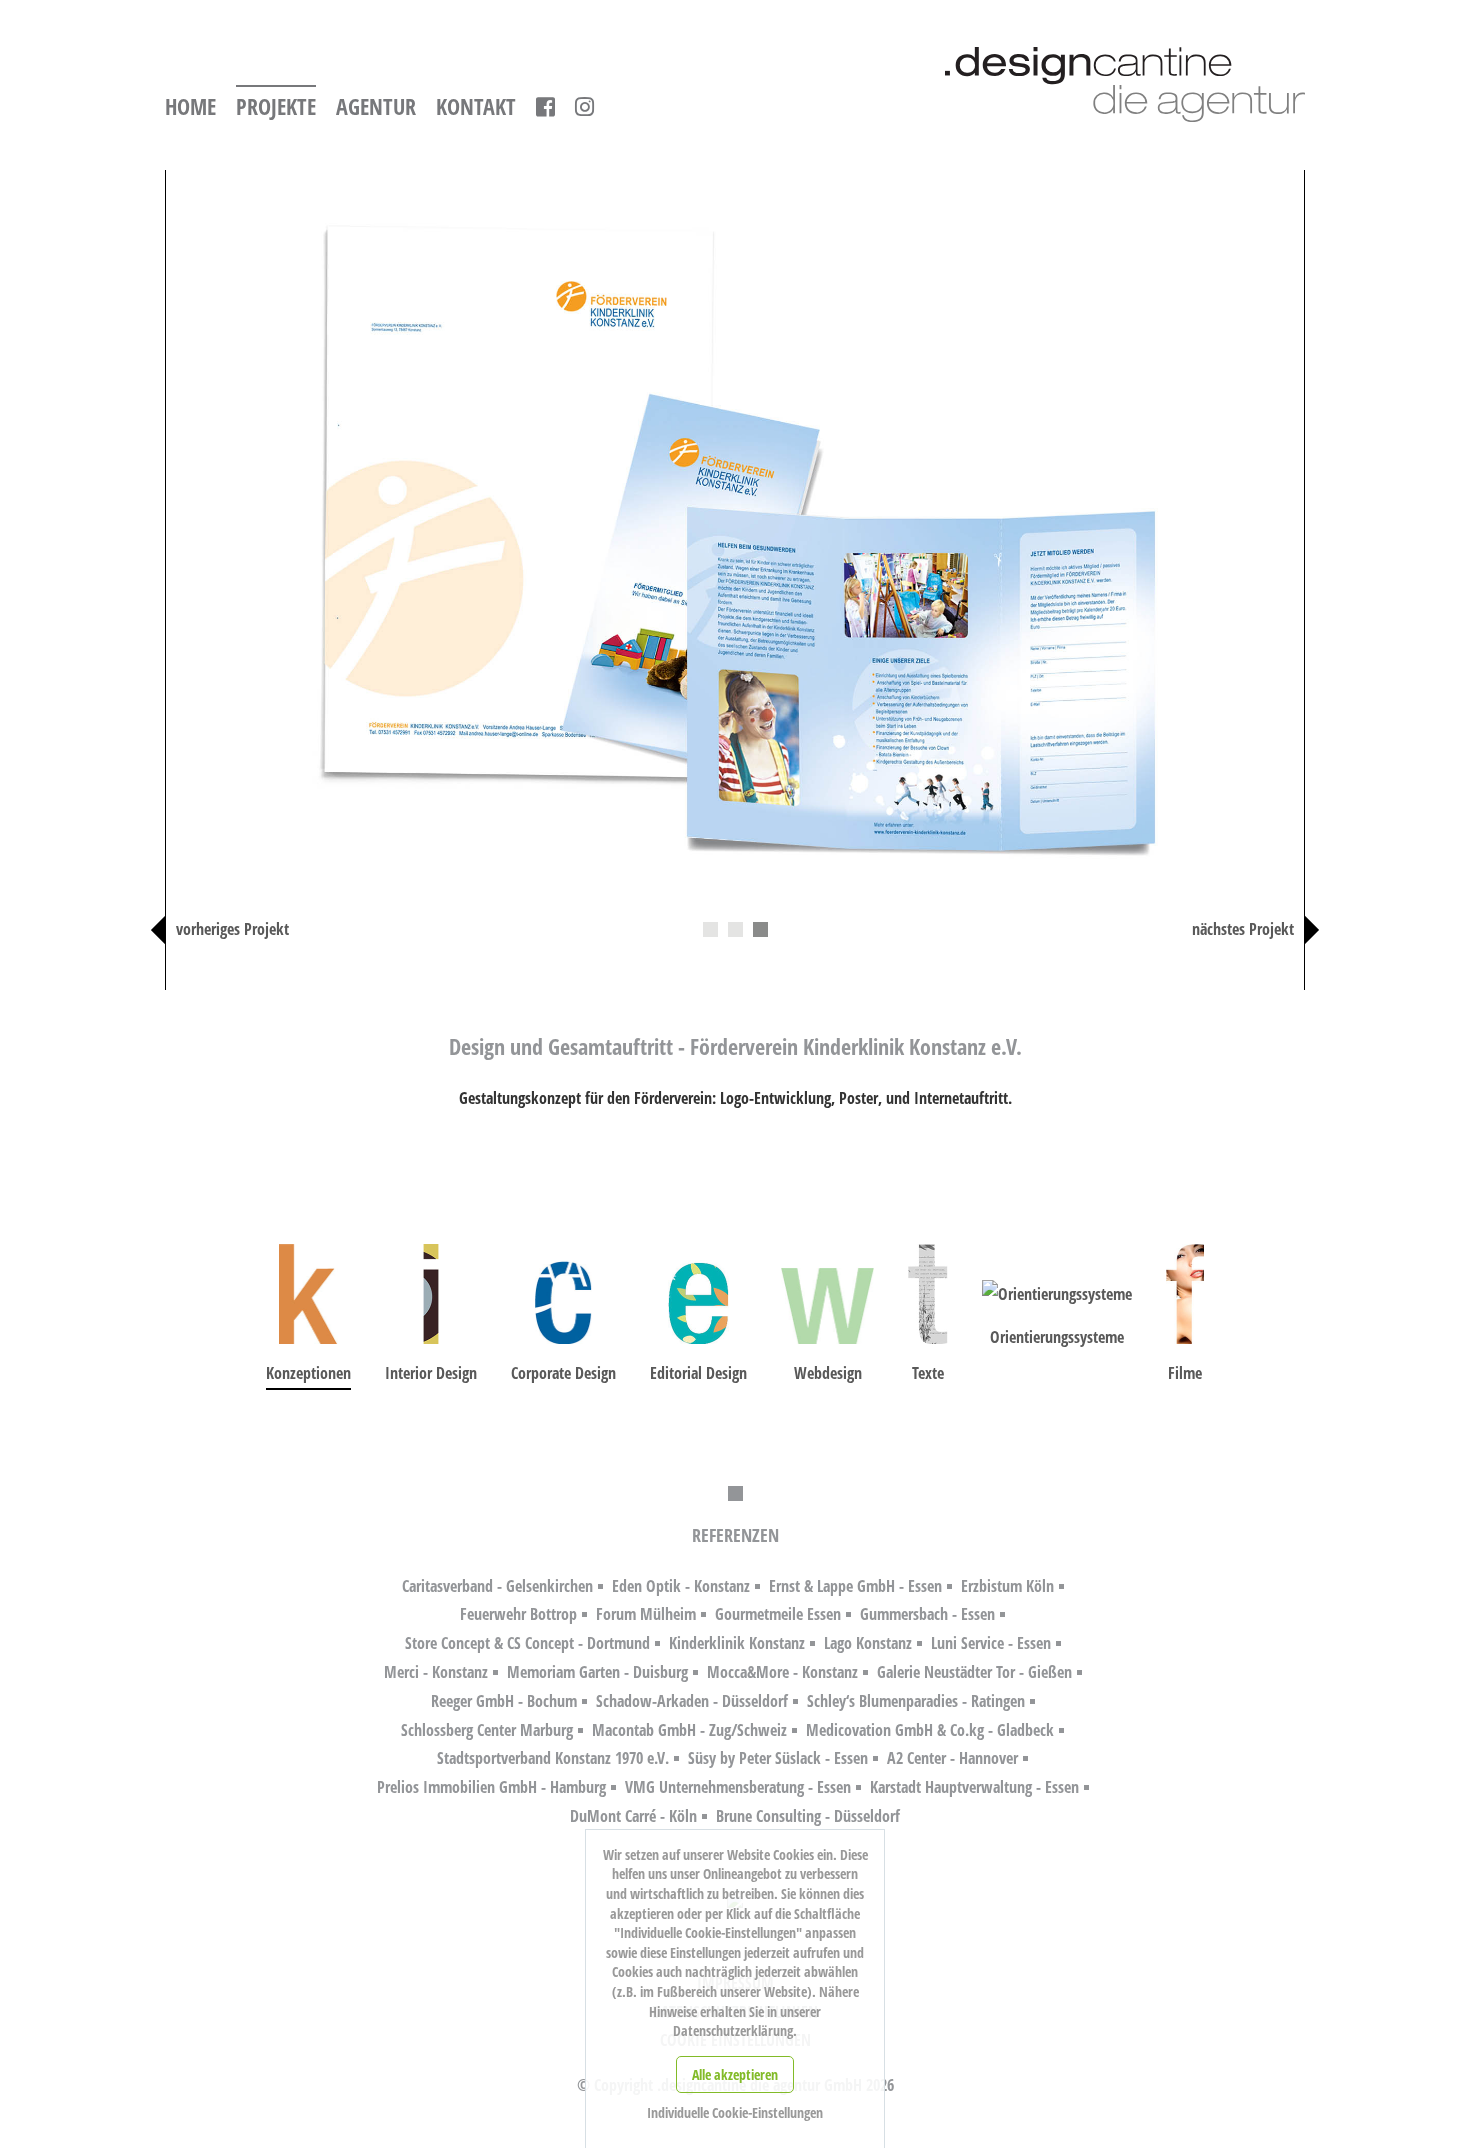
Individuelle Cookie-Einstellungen (735, 2112)
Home (190, 107)
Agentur (376, 107)
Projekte (276, 107)
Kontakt (476, 107)
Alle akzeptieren (735, 2074)
